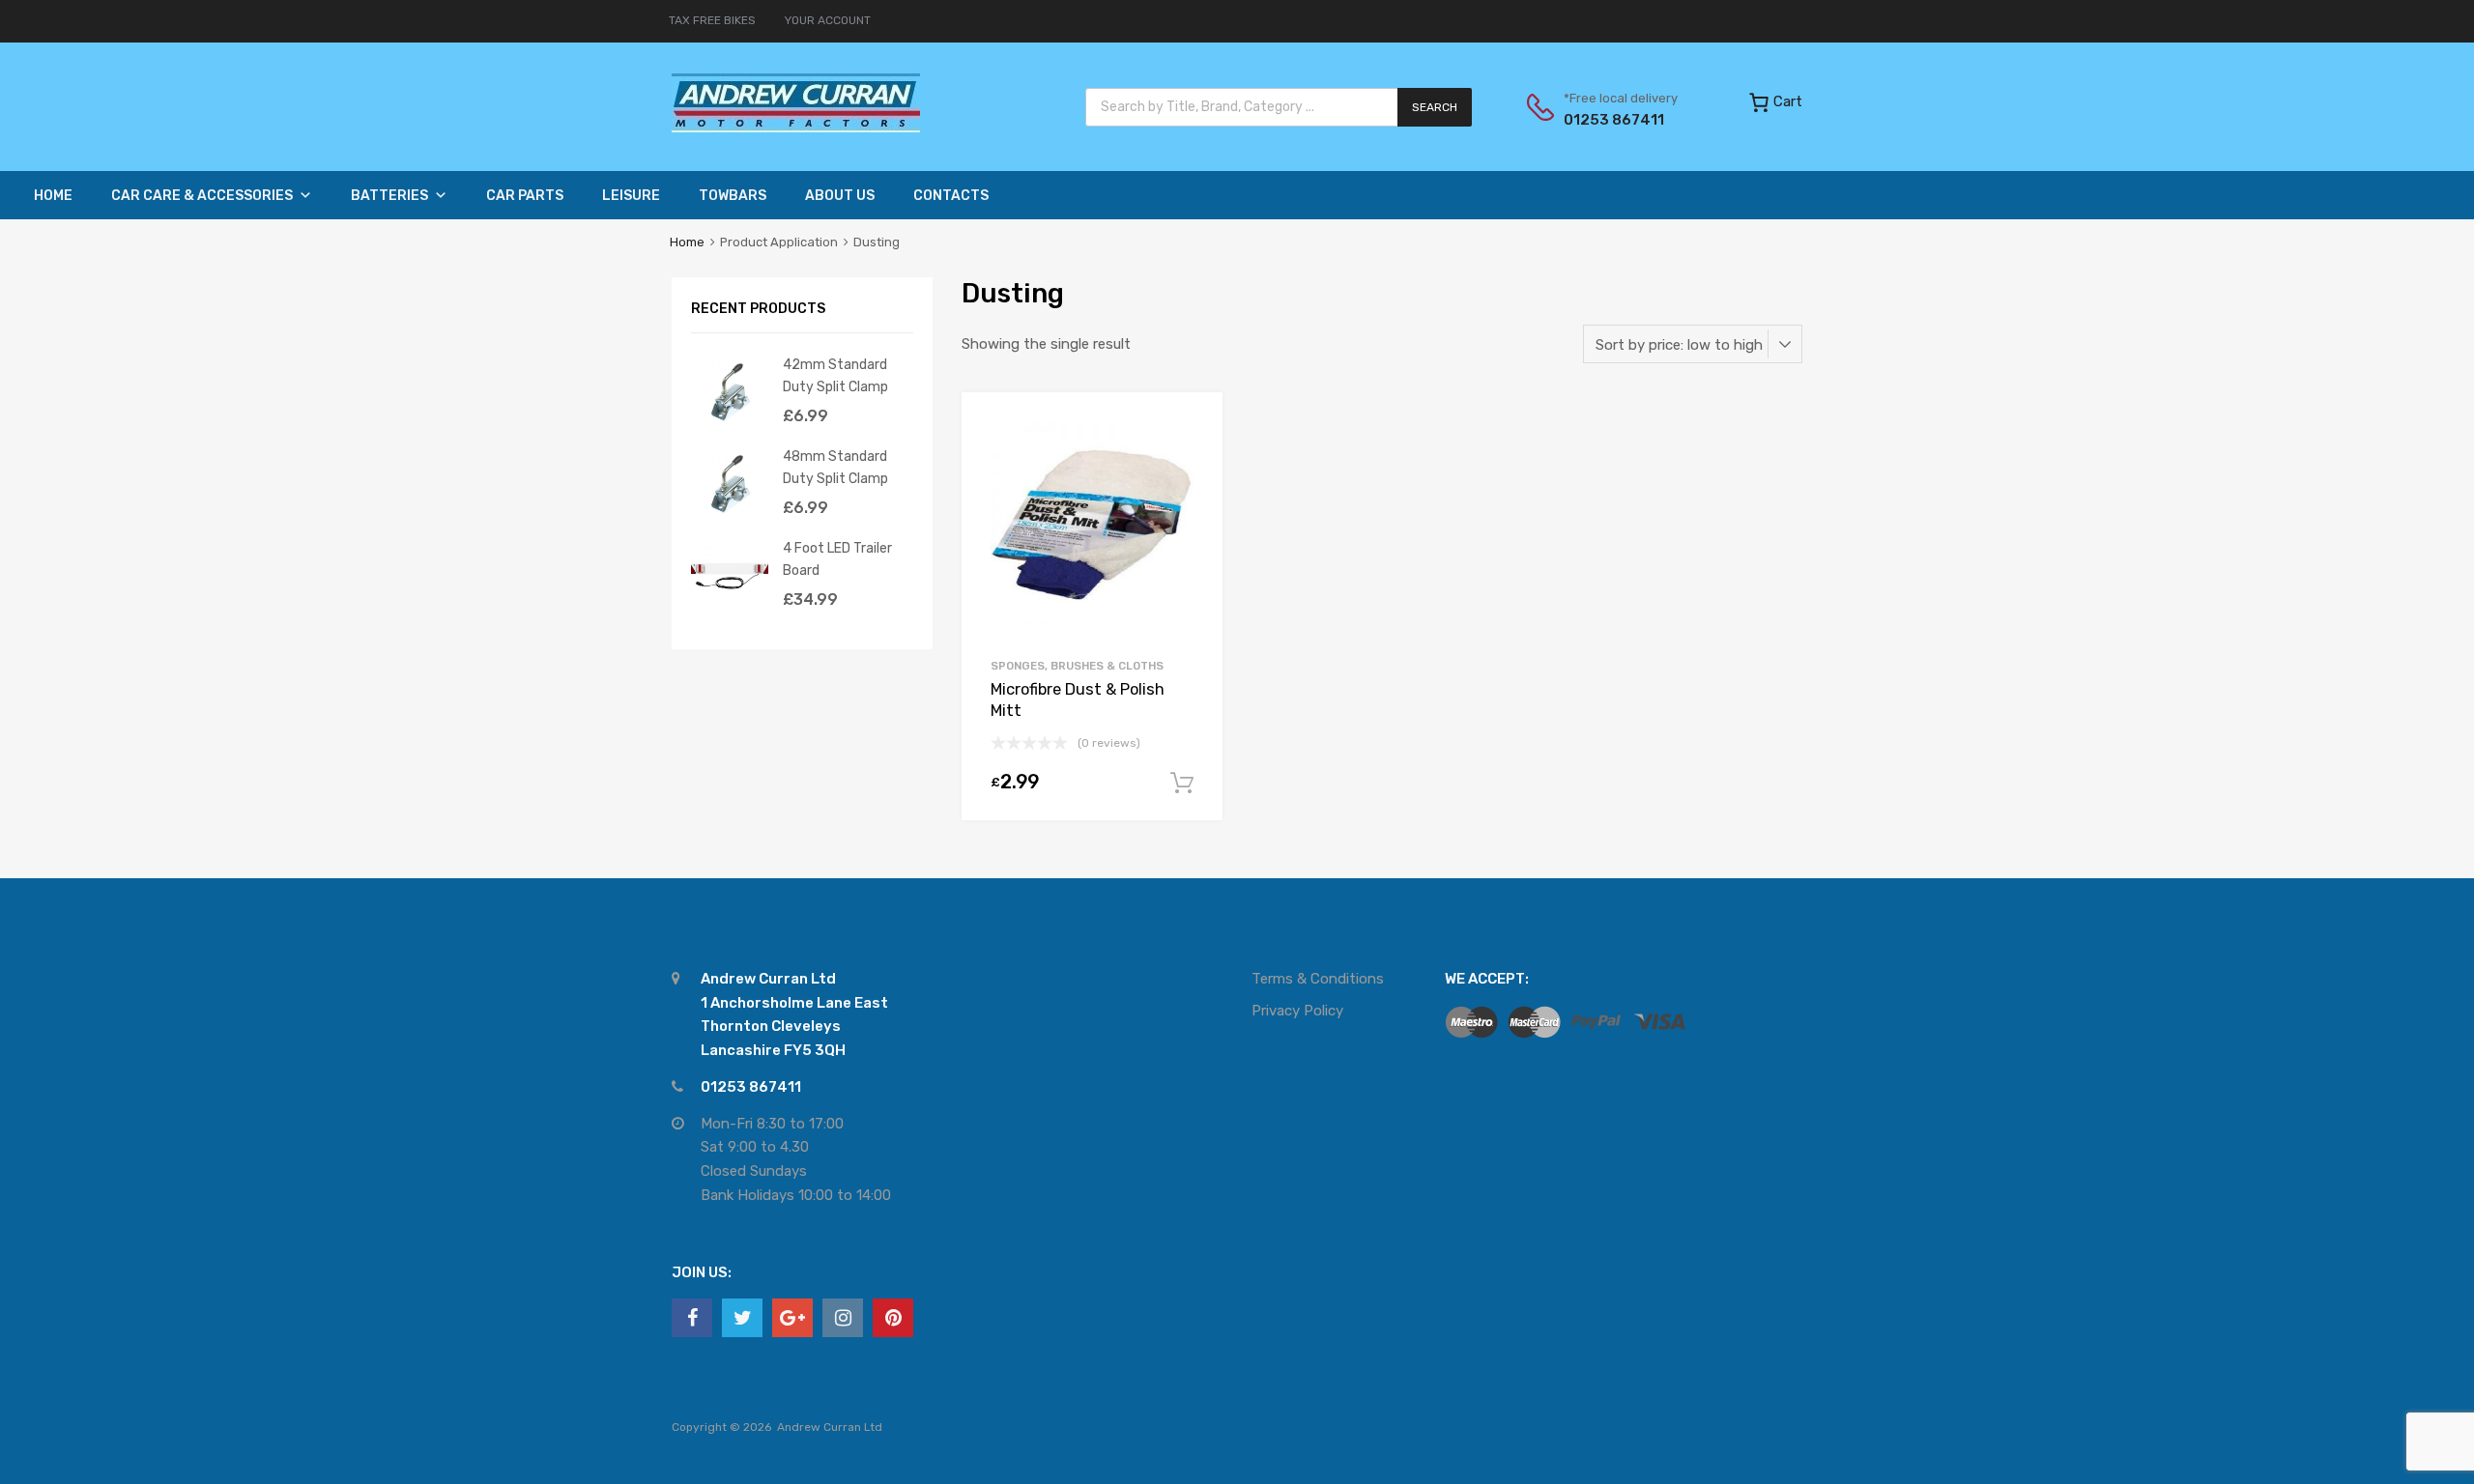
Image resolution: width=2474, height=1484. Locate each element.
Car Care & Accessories (202, 196)
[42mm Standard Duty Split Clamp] (730, 426)
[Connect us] (692, 1318)
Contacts (951, 196)
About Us (840, 196)
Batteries (389, 196)
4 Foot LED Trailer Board (837, 559)
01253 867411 (1611, 120)
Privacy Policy (1297, 1011)
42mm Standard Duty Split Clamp (835, 375)
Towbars (733, 196)
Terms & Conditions (1318, 979)
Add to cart (1182, 784)
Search (1435, 107)
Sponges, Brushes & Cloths (1077, 666)
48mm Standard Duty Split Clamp (835, 467)
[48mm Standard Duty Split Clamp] (730, 518)
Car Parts (525, 196)
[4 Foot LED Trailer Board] (730, 610)
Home (53, 196)
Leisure (631, 196)
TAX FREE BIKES (712, 20)
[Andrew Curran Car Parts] (796, 128)
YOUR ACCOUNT (828, 20)
